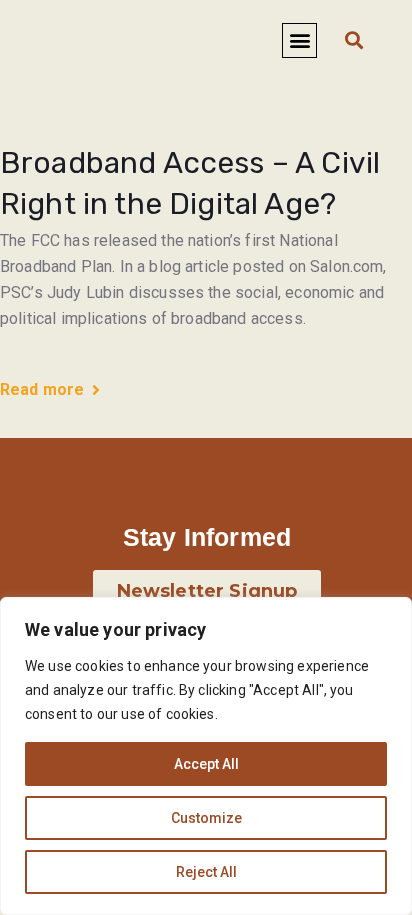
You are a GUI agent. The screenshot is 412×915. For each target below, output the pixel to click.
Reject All (206, 872)
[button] (299, 40)
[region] (206, 756)
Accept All (206, 764)
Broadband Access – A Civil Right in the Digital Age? (190, 183)
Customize (206, 818)
